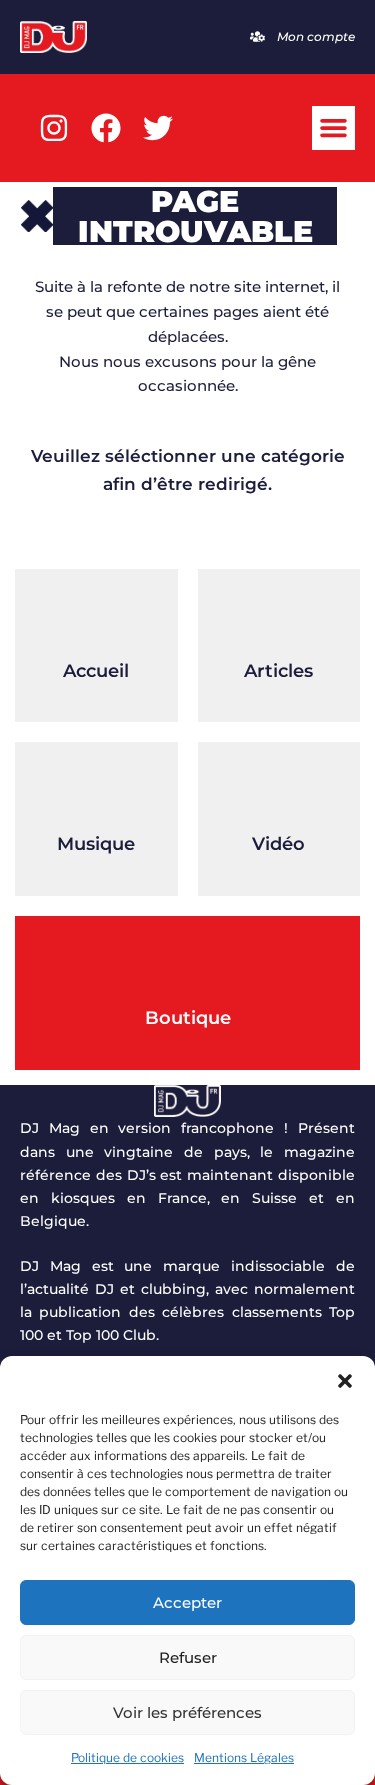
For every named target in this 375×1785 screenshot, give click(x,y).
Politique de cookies (127, 1757)
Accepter (187, 1602)
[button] (345, 1381)
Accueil (96, 671)
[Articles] (279, 619)
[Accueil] (96, 619)
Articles (278, 671)
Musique (96, 844)
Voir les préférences (187, 1712)
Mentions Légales (244, 1757)
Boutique (188, 1018)
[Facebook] (106, 128)
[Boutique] (188, 966)
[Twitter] (158, 128)
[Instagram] (54, 128)
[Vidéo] (279, 792)
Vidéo (278, 844)
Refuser (188, 1657)
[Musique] (96, 792)
